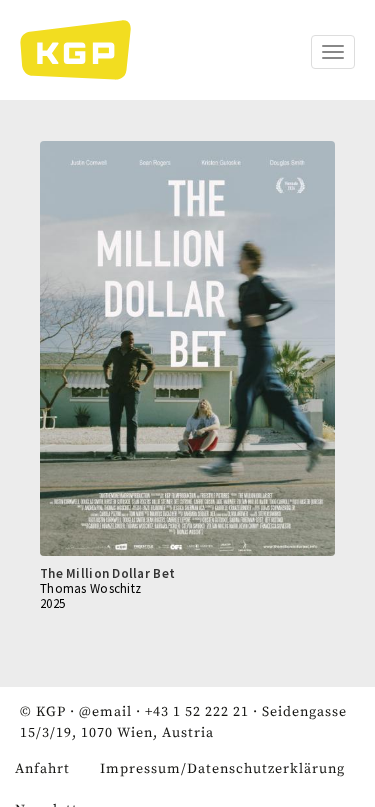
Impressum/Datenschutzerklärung (222, 769)
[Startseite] (85, 50)
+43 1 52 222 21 (197, 712)
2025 (52, 603)
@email (105, 712)
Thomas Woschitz (90, 588)
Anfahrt (42, 769)
